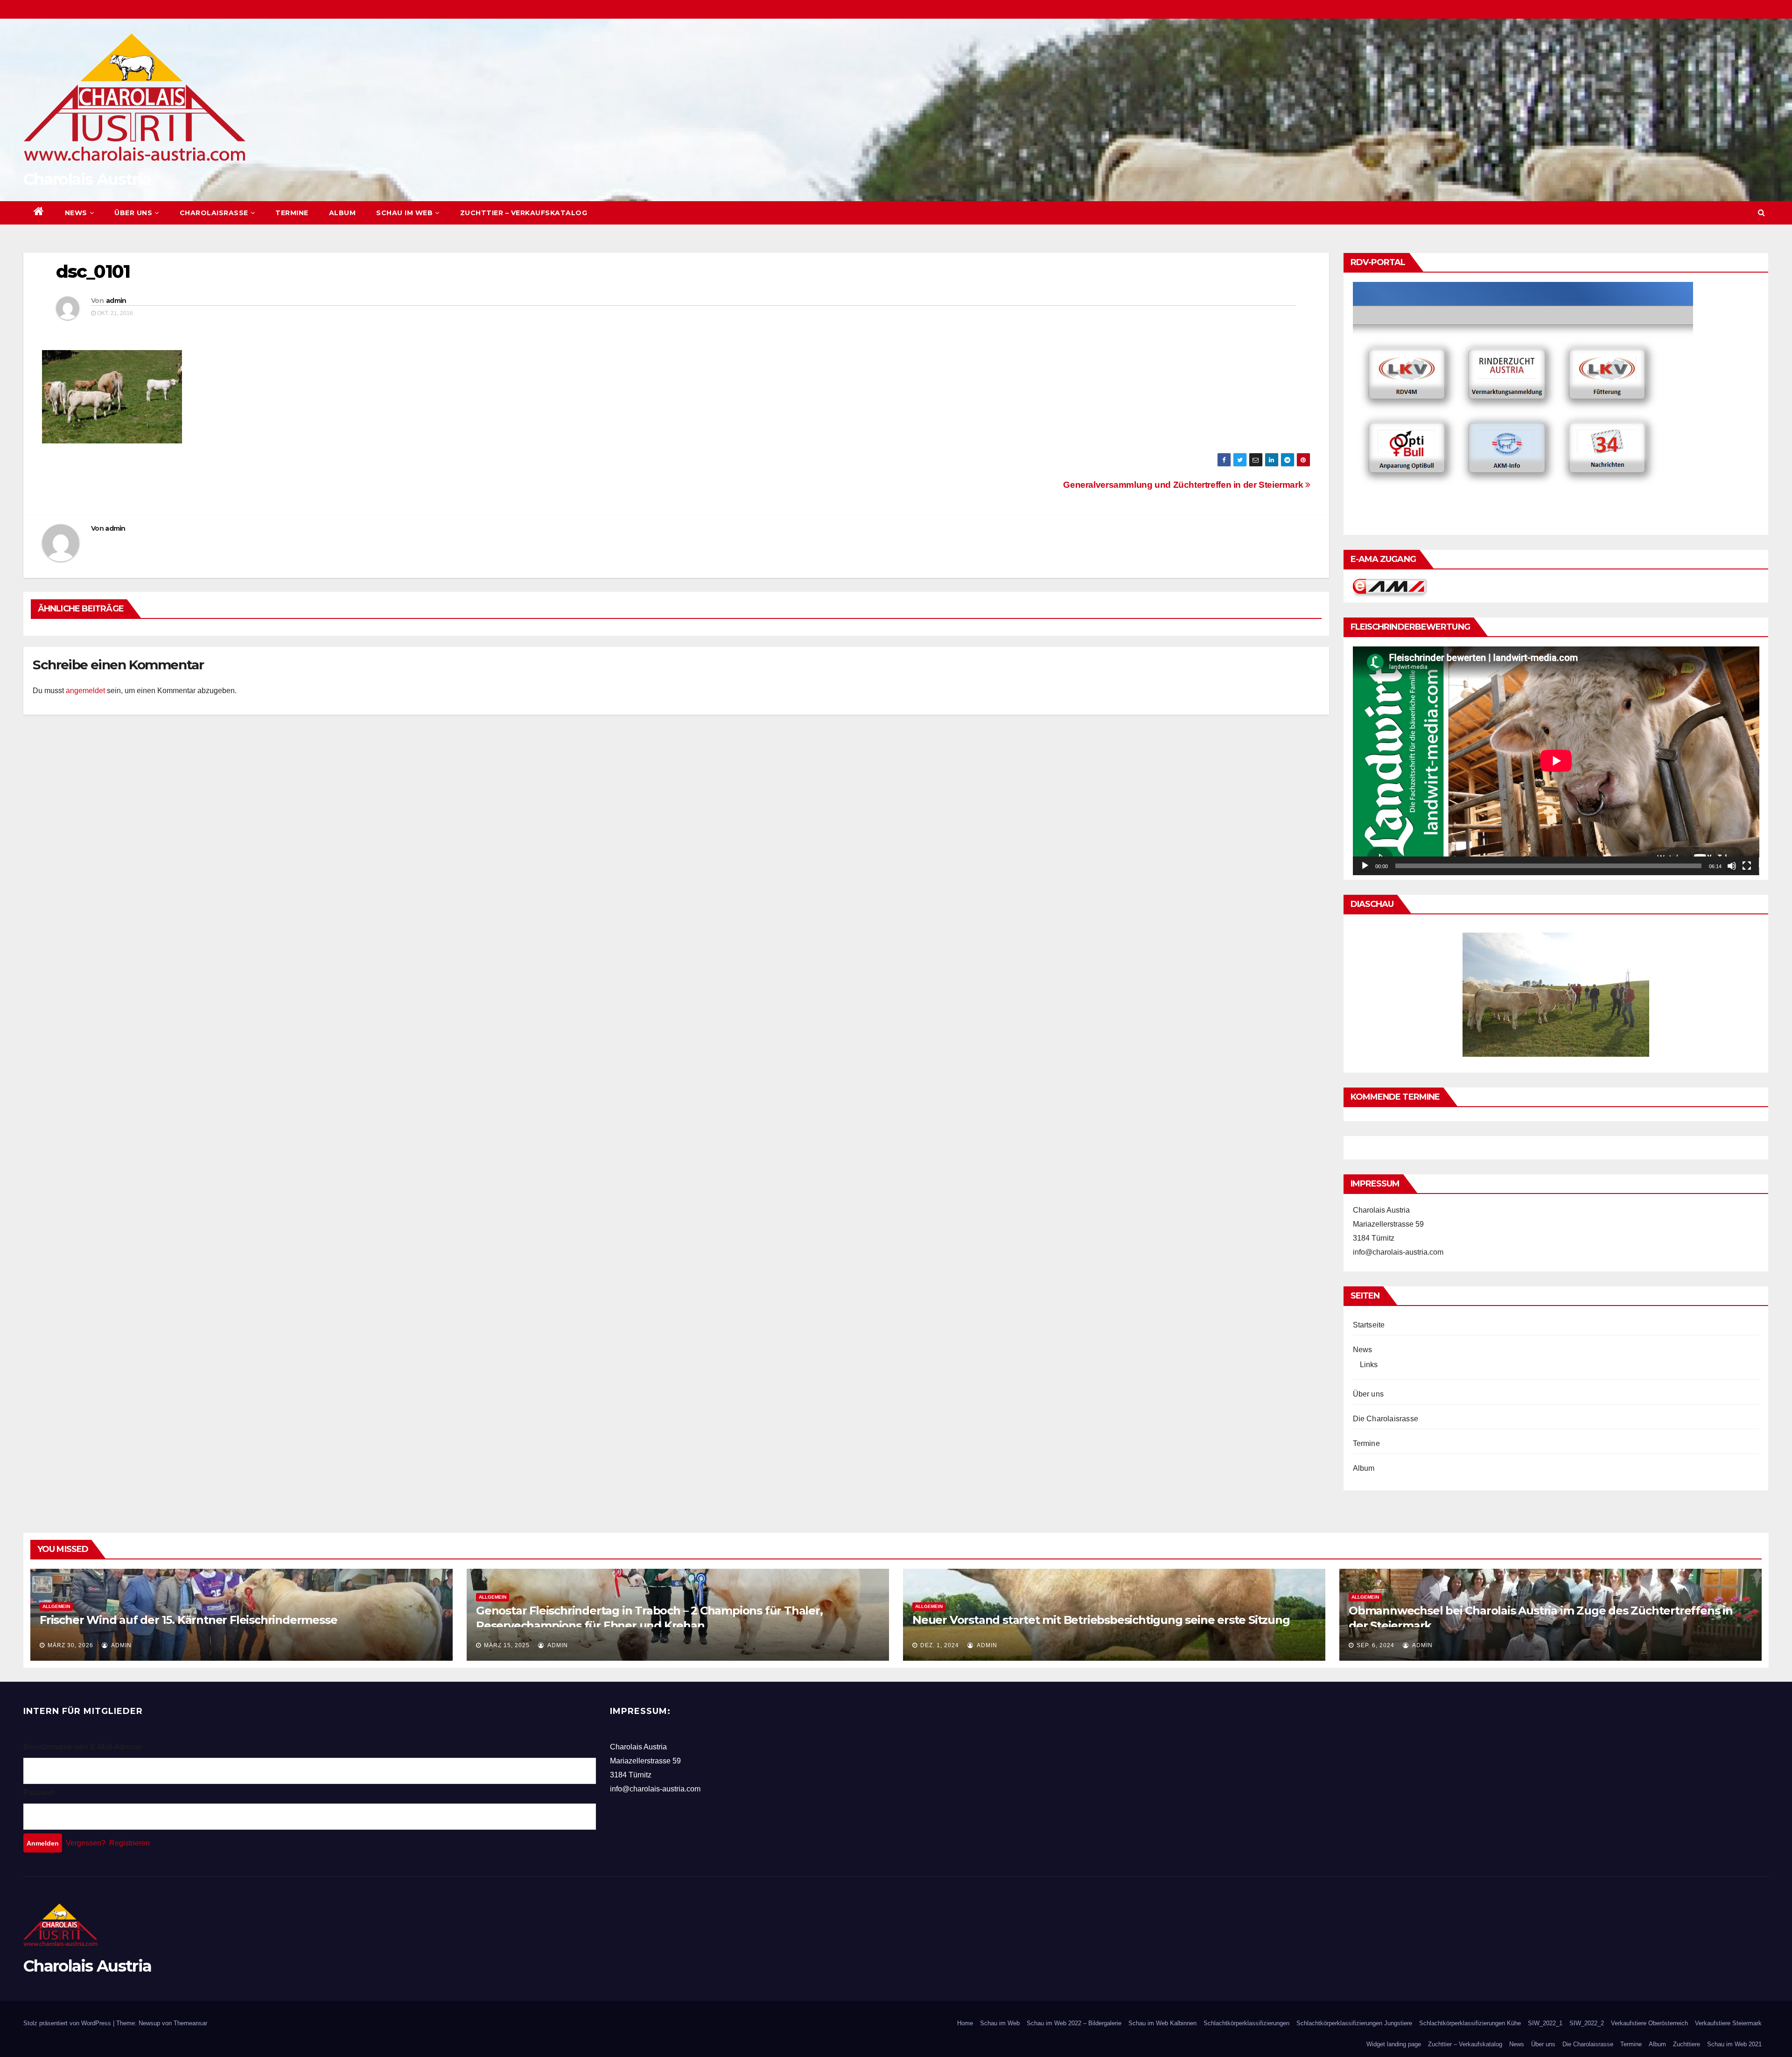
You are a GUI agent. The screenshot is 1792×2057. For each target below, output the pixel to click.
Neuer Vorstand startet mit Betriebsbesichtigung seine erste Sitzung (1101, 1620)
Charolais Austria (87, 179)
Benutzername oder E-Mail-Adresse (83, 1747)
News (76, 213)
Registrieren (129, 1843)
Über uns (133, 213)
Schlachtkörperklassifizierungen (1246, 2023)
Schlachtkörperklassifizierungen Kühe (1470, 2023)
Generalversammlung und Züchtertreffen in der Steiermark (1184, 485)
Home (965, 2023)
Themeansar (190, 2023)
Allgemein (56, 1606)
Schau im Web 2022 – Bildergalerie (1074, 2023)
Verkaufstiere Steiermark (1728, 2023)
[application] (1556, 761)
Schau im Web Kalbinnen (1162, 2023)
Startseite (1369, 1325)
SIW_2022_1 (1545, 2023)
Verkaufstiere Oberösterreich (1649, 2023)
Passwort (39, 1793)
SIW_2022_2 (1587, 2023)
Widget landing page (1394, 2044)
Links (1369, 1365)
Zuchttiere (1687, 2044)
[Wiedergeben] (1365, 866)
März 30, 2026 (70, 1645)
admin (116, 301)
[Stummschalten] (1732, 866)
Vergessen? (86, 1843)
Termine (292, 213)
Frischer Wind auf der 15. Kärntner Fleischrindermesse (188, 1620)
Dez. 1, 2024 (940, 1645)
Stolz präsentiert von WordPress (68, 2023)
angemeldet (85, 691)
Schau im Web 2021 (1734, 2044)
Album (343, 213)
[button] (1761, 213)
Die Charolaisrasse (1386, 1419)
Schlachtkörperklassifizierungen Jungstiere (1354, 2023)
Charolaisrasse (214, 213)
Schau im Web (404, 213)
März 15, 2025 (507, 1645)
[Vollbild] (1747, 866)
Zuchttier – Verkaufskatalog (524, 213)
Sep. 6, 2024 (1375, 1645)
